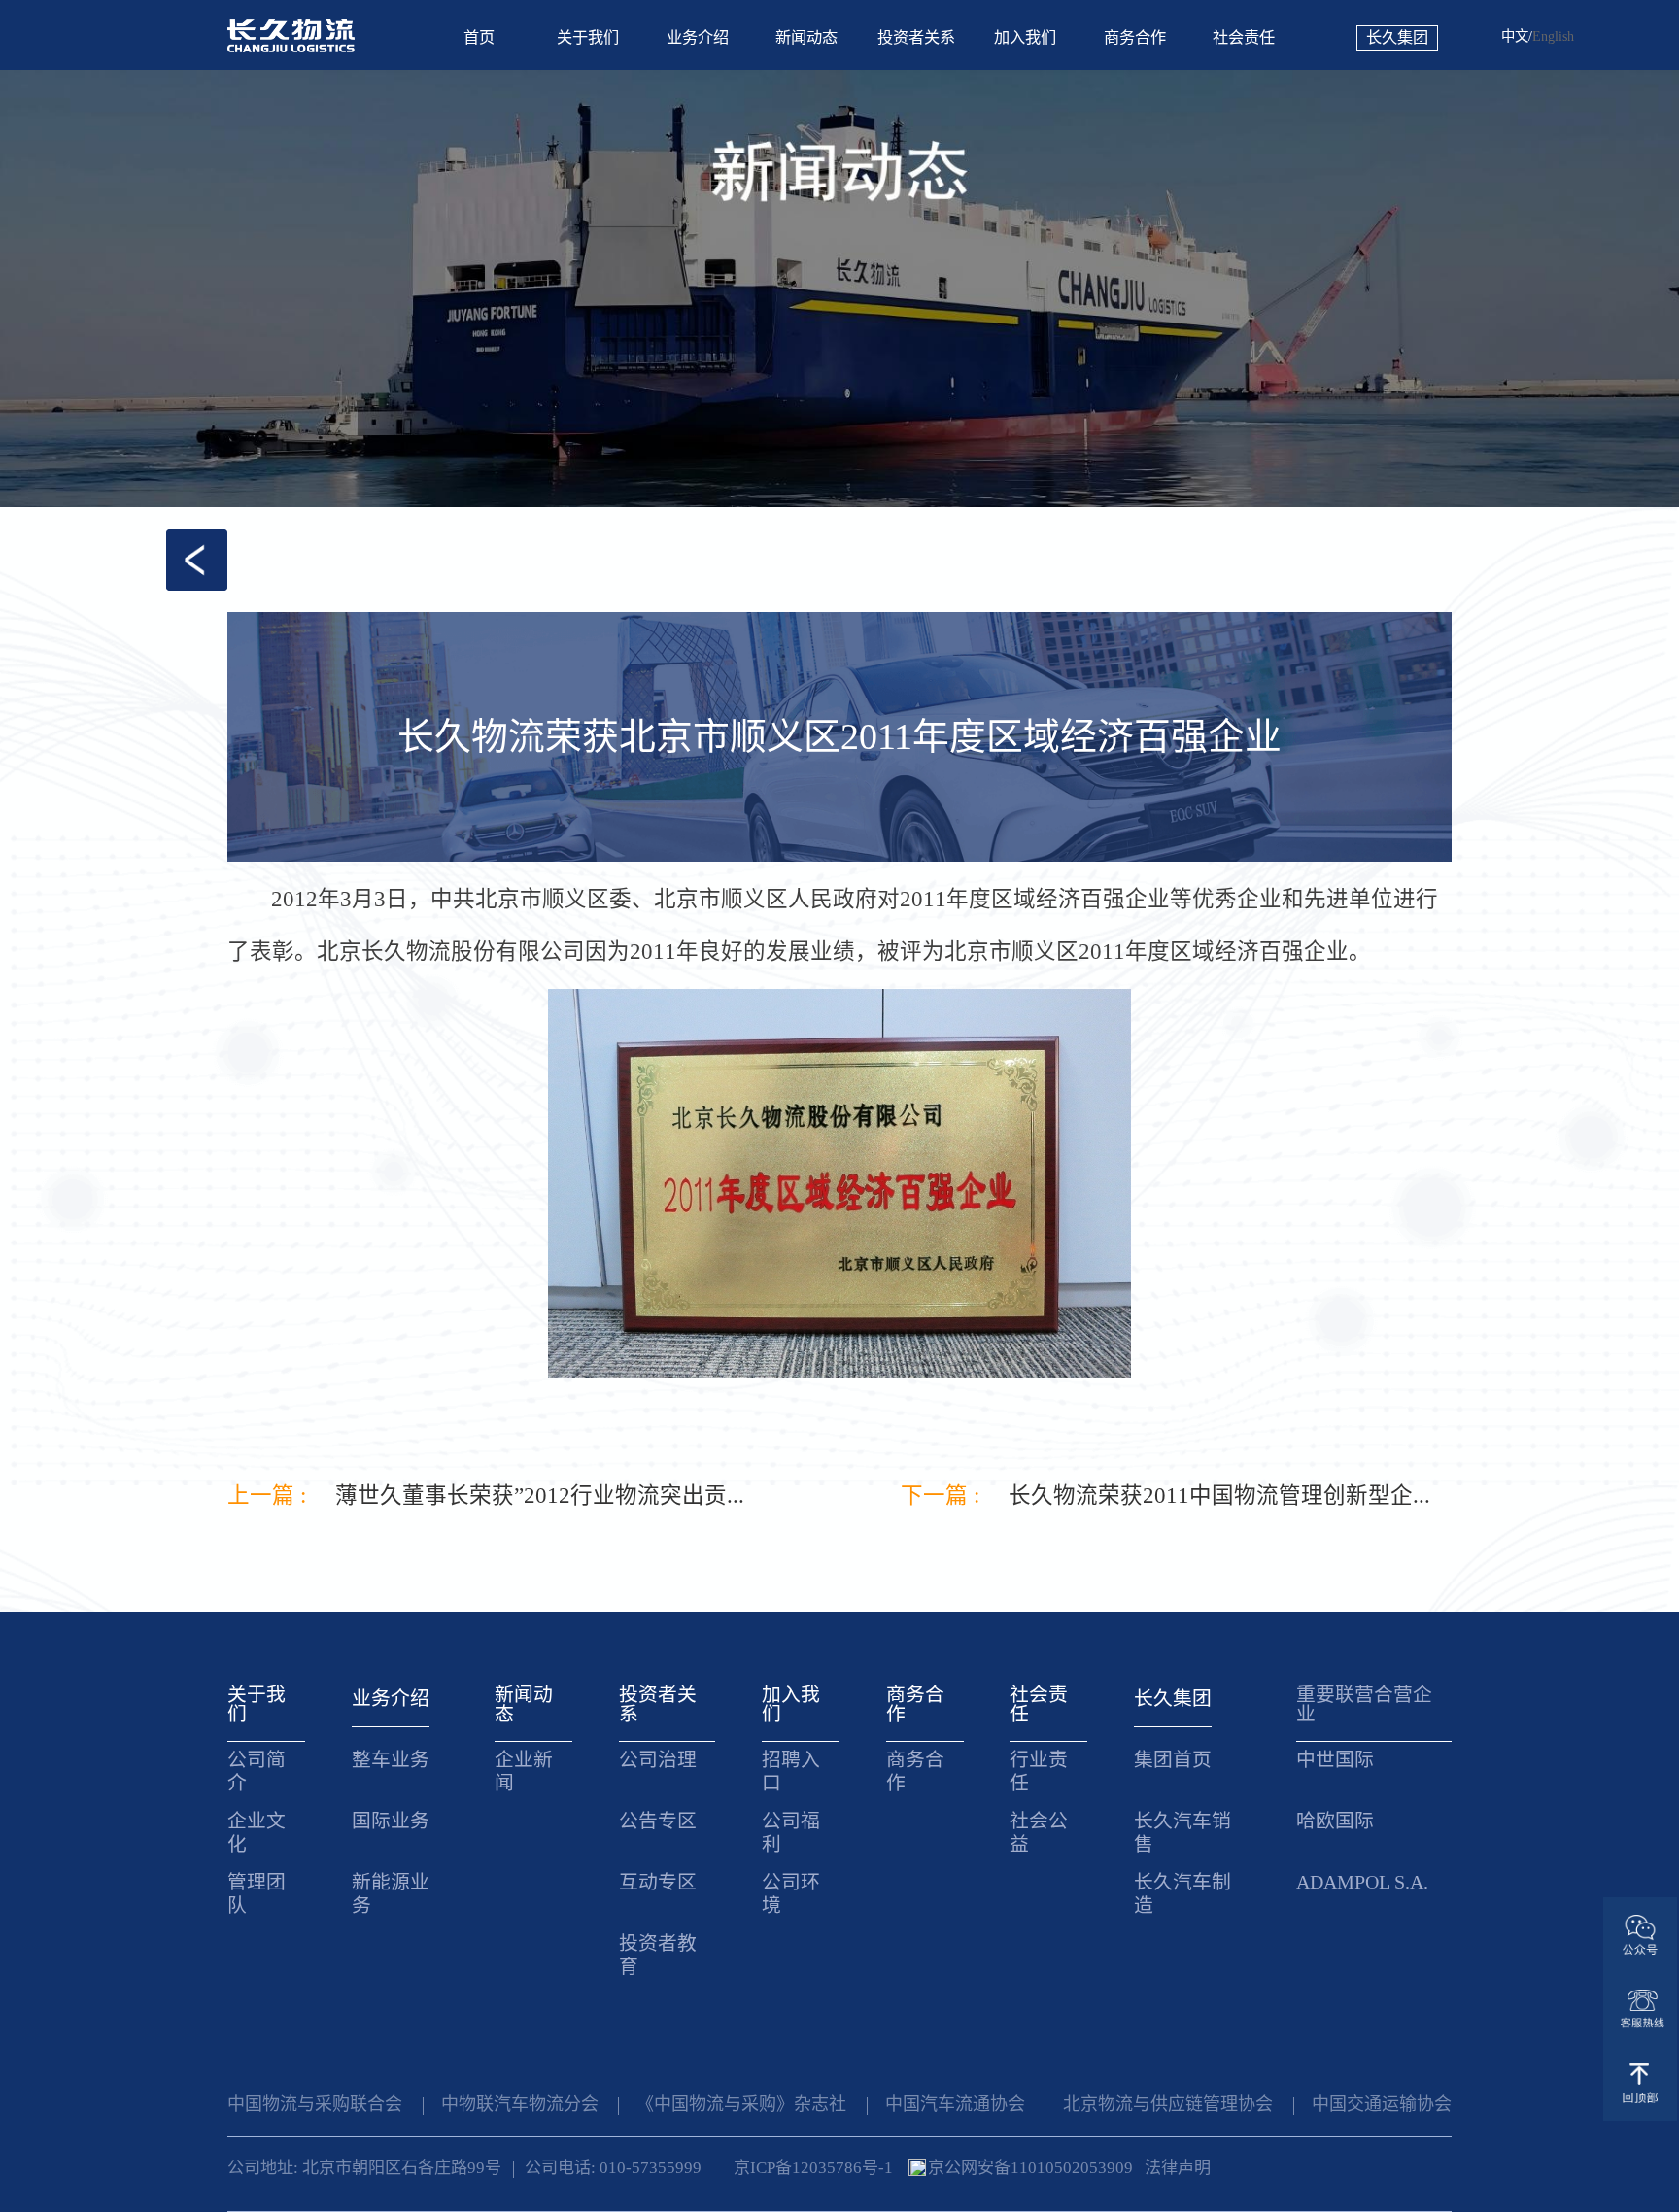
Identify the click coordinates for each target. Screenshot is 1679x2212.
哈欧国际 (1335, 1821)
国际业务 (391, 1821)
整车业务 (391, 1759)
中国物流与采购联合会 (315, 2104)
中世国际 (1335, 1759)
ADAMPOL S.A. (1362, 1882)
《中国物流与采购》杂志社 (741, 2104)
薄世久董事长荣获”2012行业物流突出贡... (540, 1497)
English (1553, 36)
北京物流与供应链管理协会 (1168, 2104)
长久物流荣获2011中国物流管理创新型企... (1219, 1497)
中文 (1515, 36)
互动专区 (658, 1882)
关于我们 (588, 38)
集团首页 (1173, 1759)
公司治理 (658, 1759)
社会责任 (1244, 38)
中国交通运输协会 (1382, 2104)
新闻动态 (806, 38)
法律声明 (1178, 2168)
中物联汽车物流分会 (520, 2104)
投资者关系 (916, 38)
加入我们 (1025, 38)
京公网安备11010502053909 (1030, 2168)
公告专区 (658, 1821)
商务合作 (1135, 38)
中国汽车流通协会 (955, 2104)
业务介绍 (698, 38)
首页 (479, 38)
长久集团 (1397, 38)
